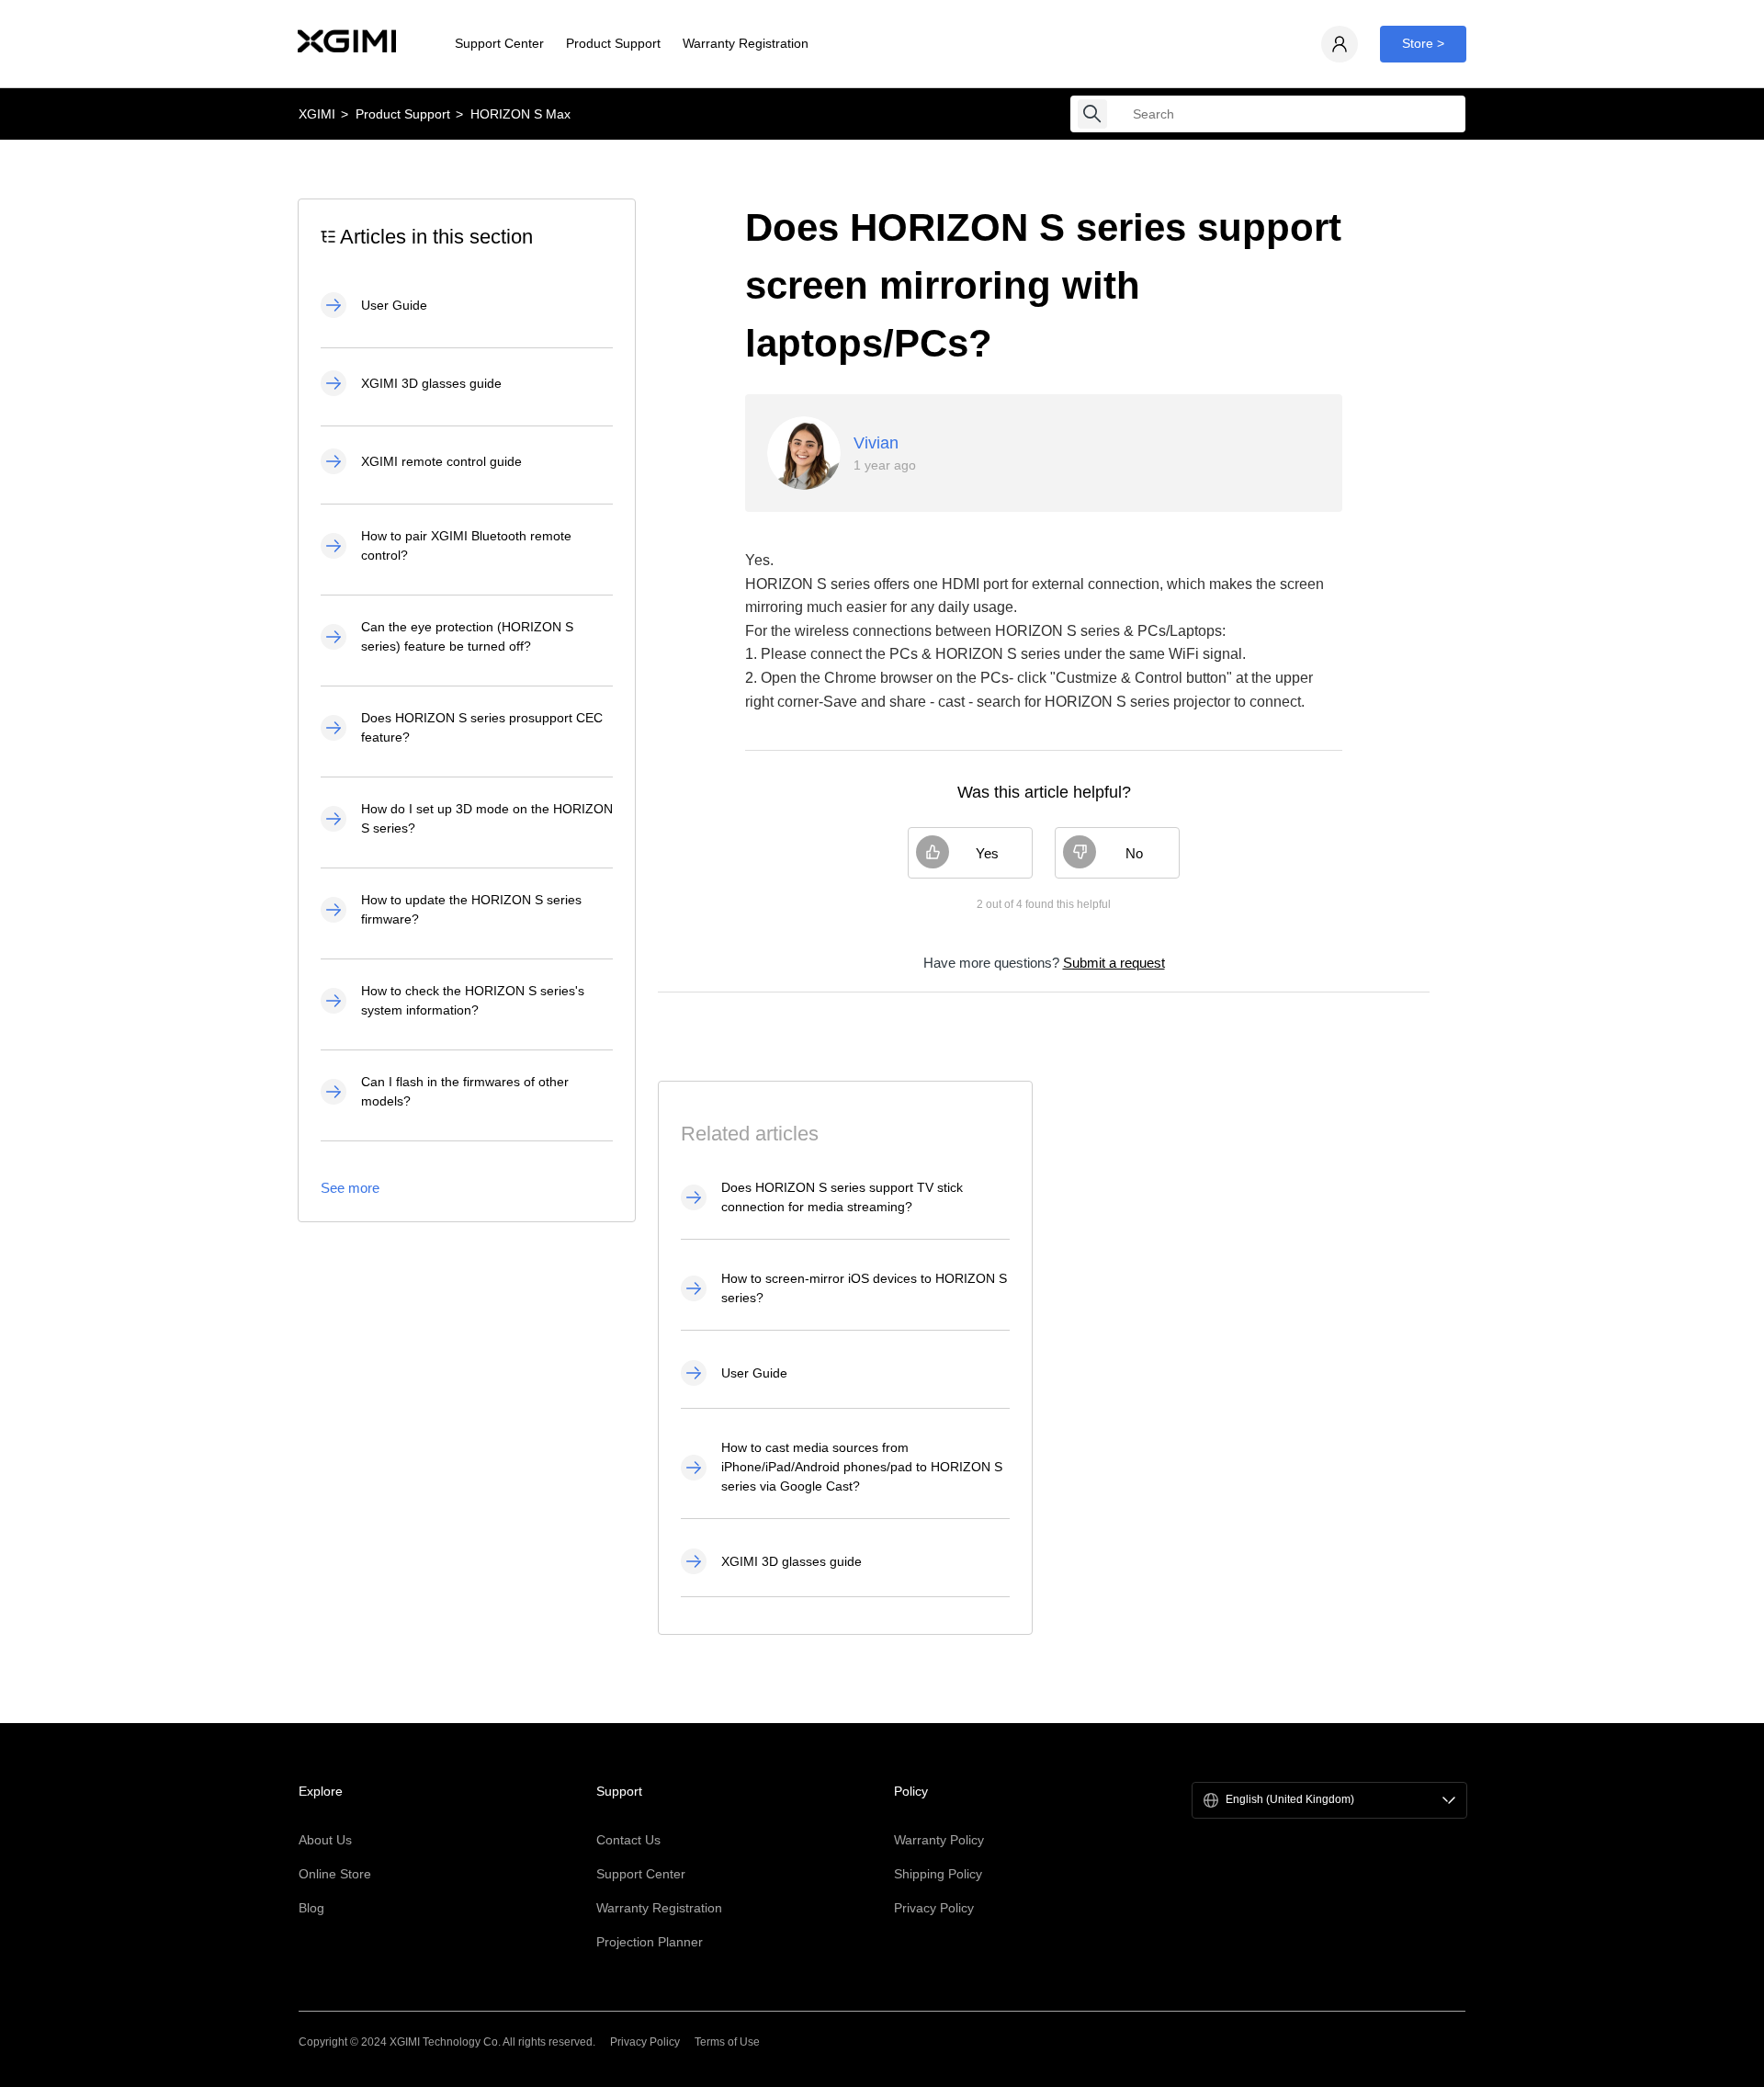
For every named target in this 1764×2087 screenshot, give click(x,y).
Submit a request (1114, 963)
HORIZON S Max (520, 114)
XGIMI (317, 114)
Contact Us (628, 1840)
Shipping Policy (938, 1874)
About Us (325, 1840)
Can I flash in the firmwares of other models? (465, 1091)
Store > (1423, 43)
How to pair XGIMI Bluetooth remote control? (466, 545)
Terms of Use (727, 2042)
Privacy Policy (934, 1908)
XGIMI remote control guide (441, 461)
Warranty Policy (939, 1840)
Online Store (335, 1874)
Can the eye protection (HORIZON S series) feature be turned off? (467, 636)
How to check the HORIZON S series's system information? (473, 1000)
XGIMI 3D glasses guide (431, 383)
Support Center (499, 43)
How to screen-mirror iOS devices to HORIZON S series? (864, 1288)
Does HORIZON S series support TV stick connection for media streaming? (842, 1197)
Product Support (613, 43)
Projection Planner (650, 1942)
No (1134, 853)
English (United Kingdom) (1290, 1800)
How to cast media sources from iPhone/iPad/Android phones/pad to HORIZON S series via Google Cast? (862, 1467)
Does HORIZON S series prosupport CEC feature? (482, 727)
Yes (987, 853)
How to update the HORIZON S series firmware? (471, 909)
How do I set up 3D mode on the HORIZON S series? (487, 818)
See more (350, 1188)
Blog (311, 1908)
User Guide (394, 305)
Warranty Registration (746, 43)
